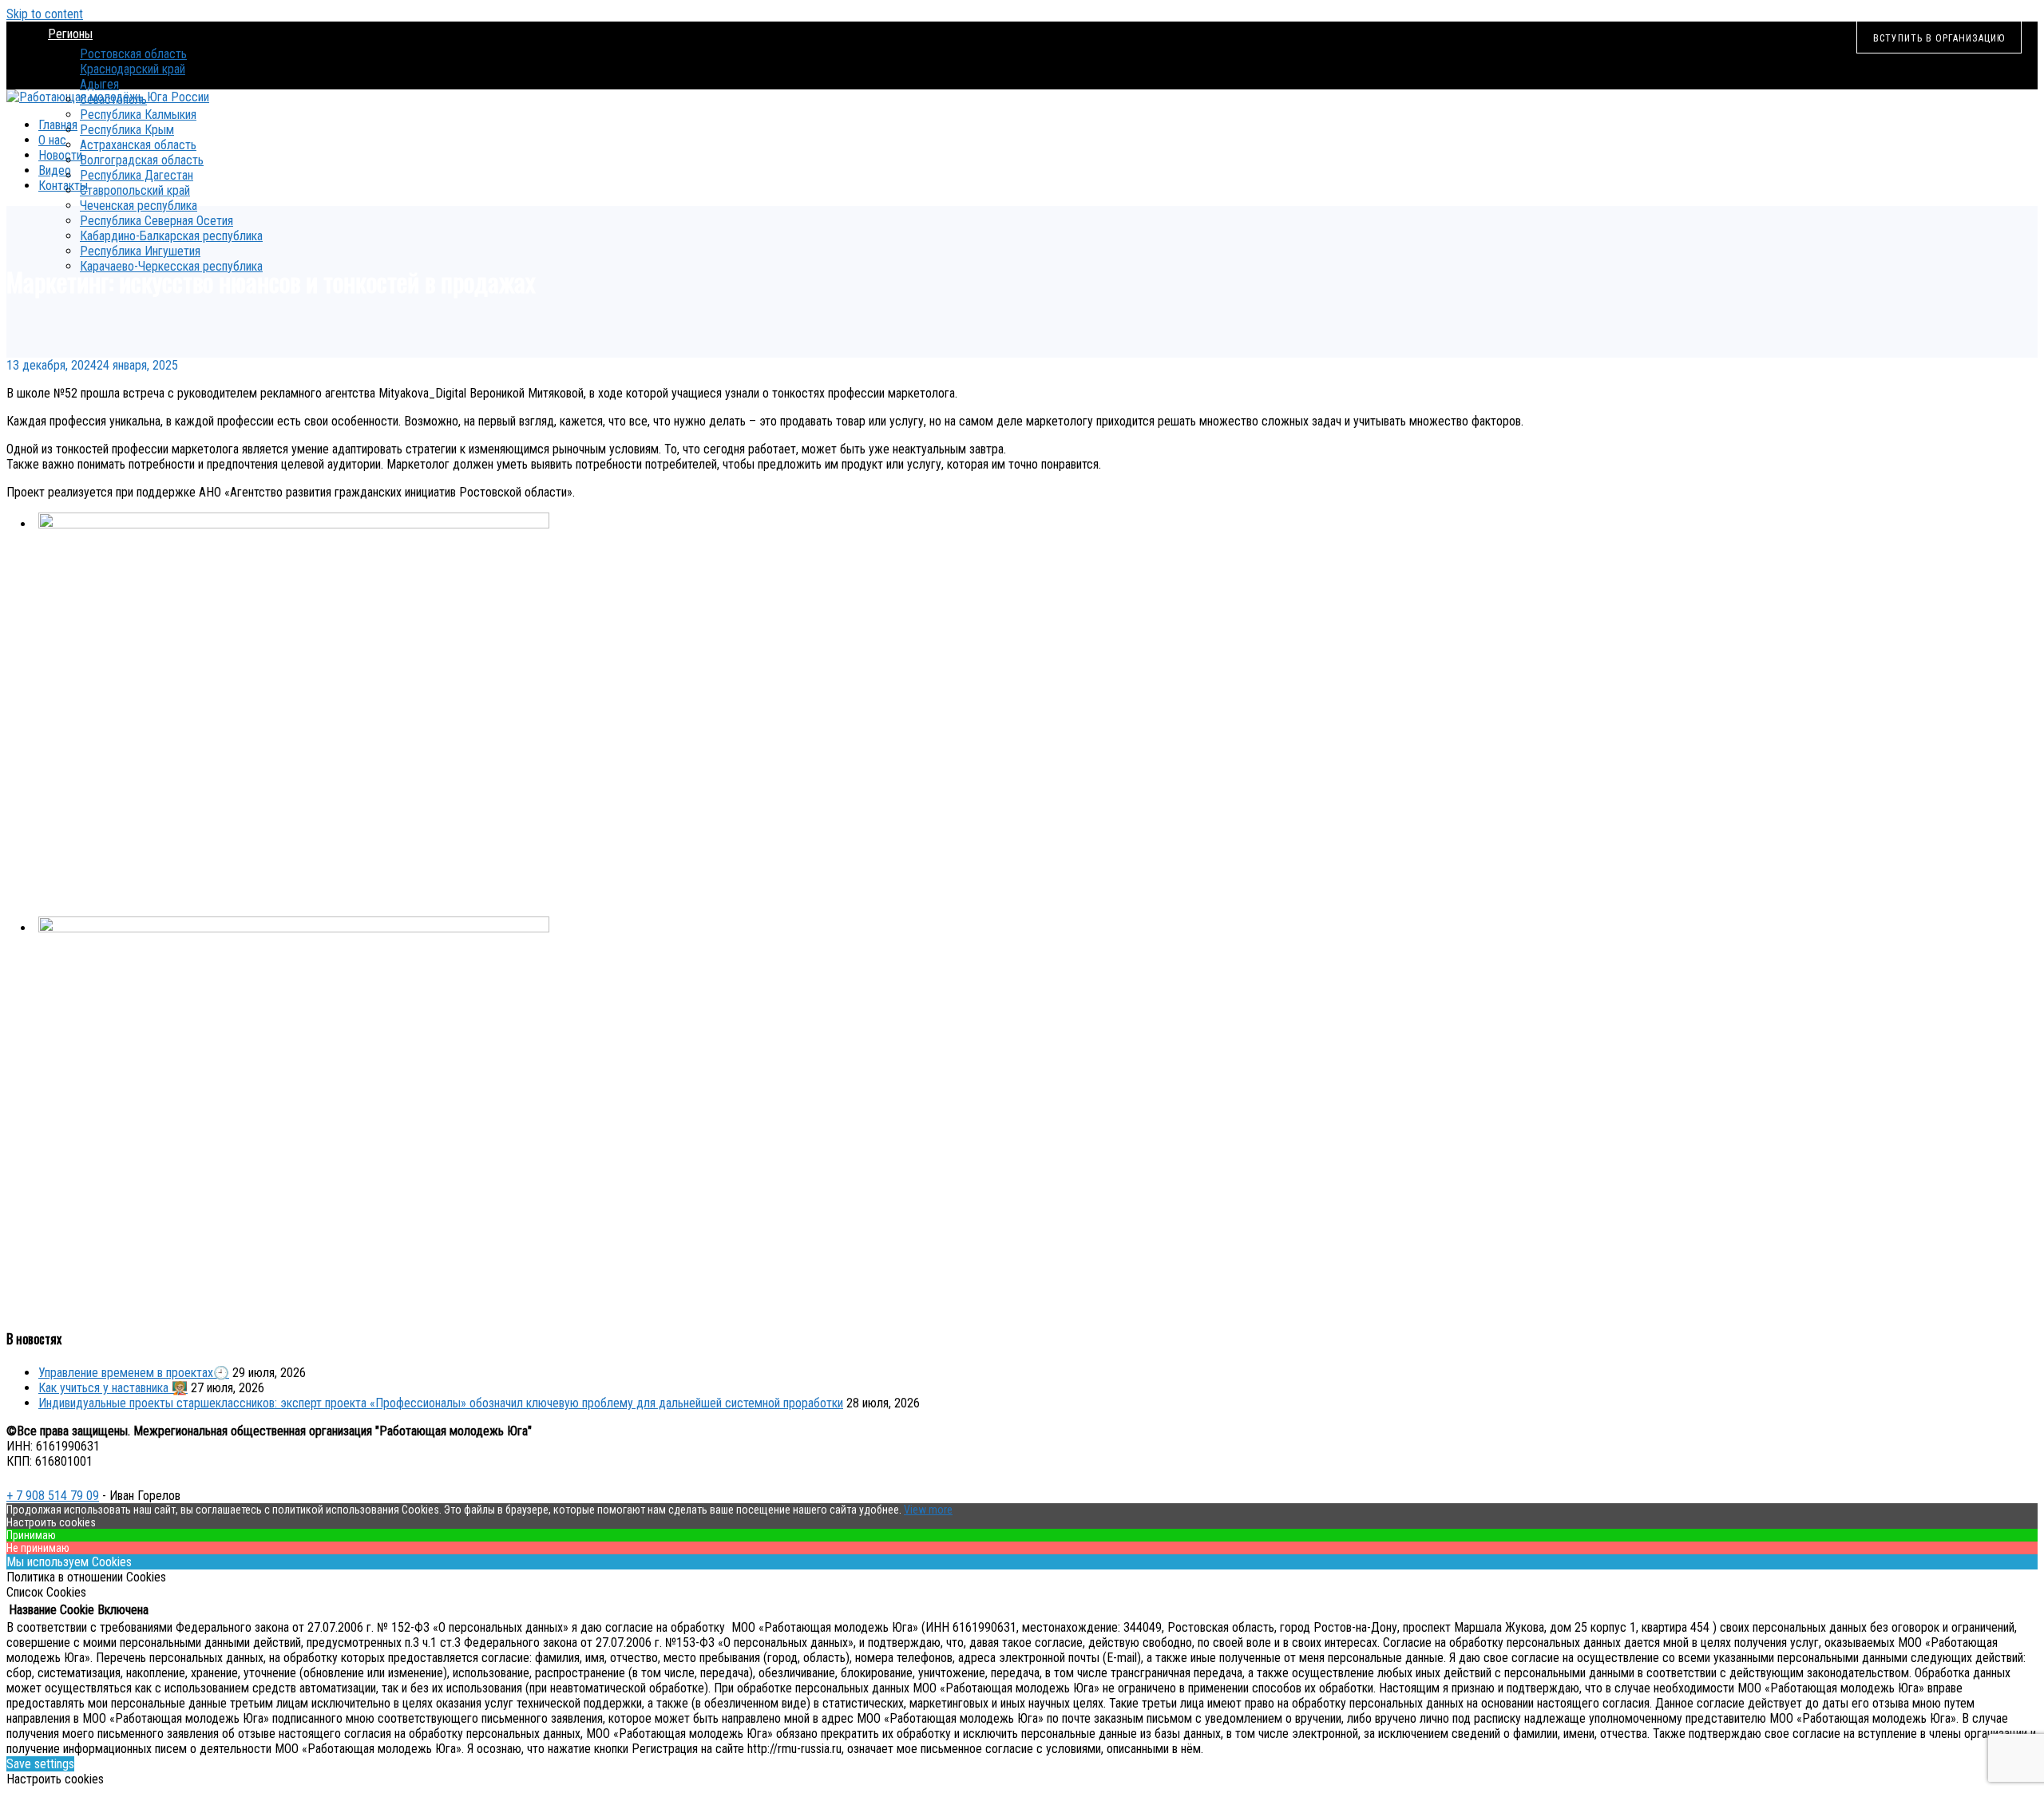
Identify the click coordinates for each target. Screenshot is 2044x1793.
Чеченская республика (139, 206)
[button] (1038, 704)
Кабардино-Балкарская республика (171, 236)
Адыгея (99, 84)
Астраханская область (138, 145)
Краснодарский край (133, 69)
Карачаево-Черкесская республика (171, 266)
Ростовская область (133, 54)
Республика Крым (127, 130)
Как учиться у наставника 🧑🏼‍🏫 (113, 1388)
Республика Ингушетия (140, 251)
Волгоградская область (142, 160)
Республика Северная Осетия (156, 221)
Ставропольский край (135, 190)
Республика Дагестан (137, 175)
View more (928, 1510)
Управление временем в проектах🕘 (134, 1373)
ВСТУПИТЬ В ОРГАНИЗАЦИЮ (1939, 38)
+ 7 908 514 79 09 (53, 1496)
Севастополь (113, 99)
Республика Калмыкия (138, 115)
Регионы (70, 34)
